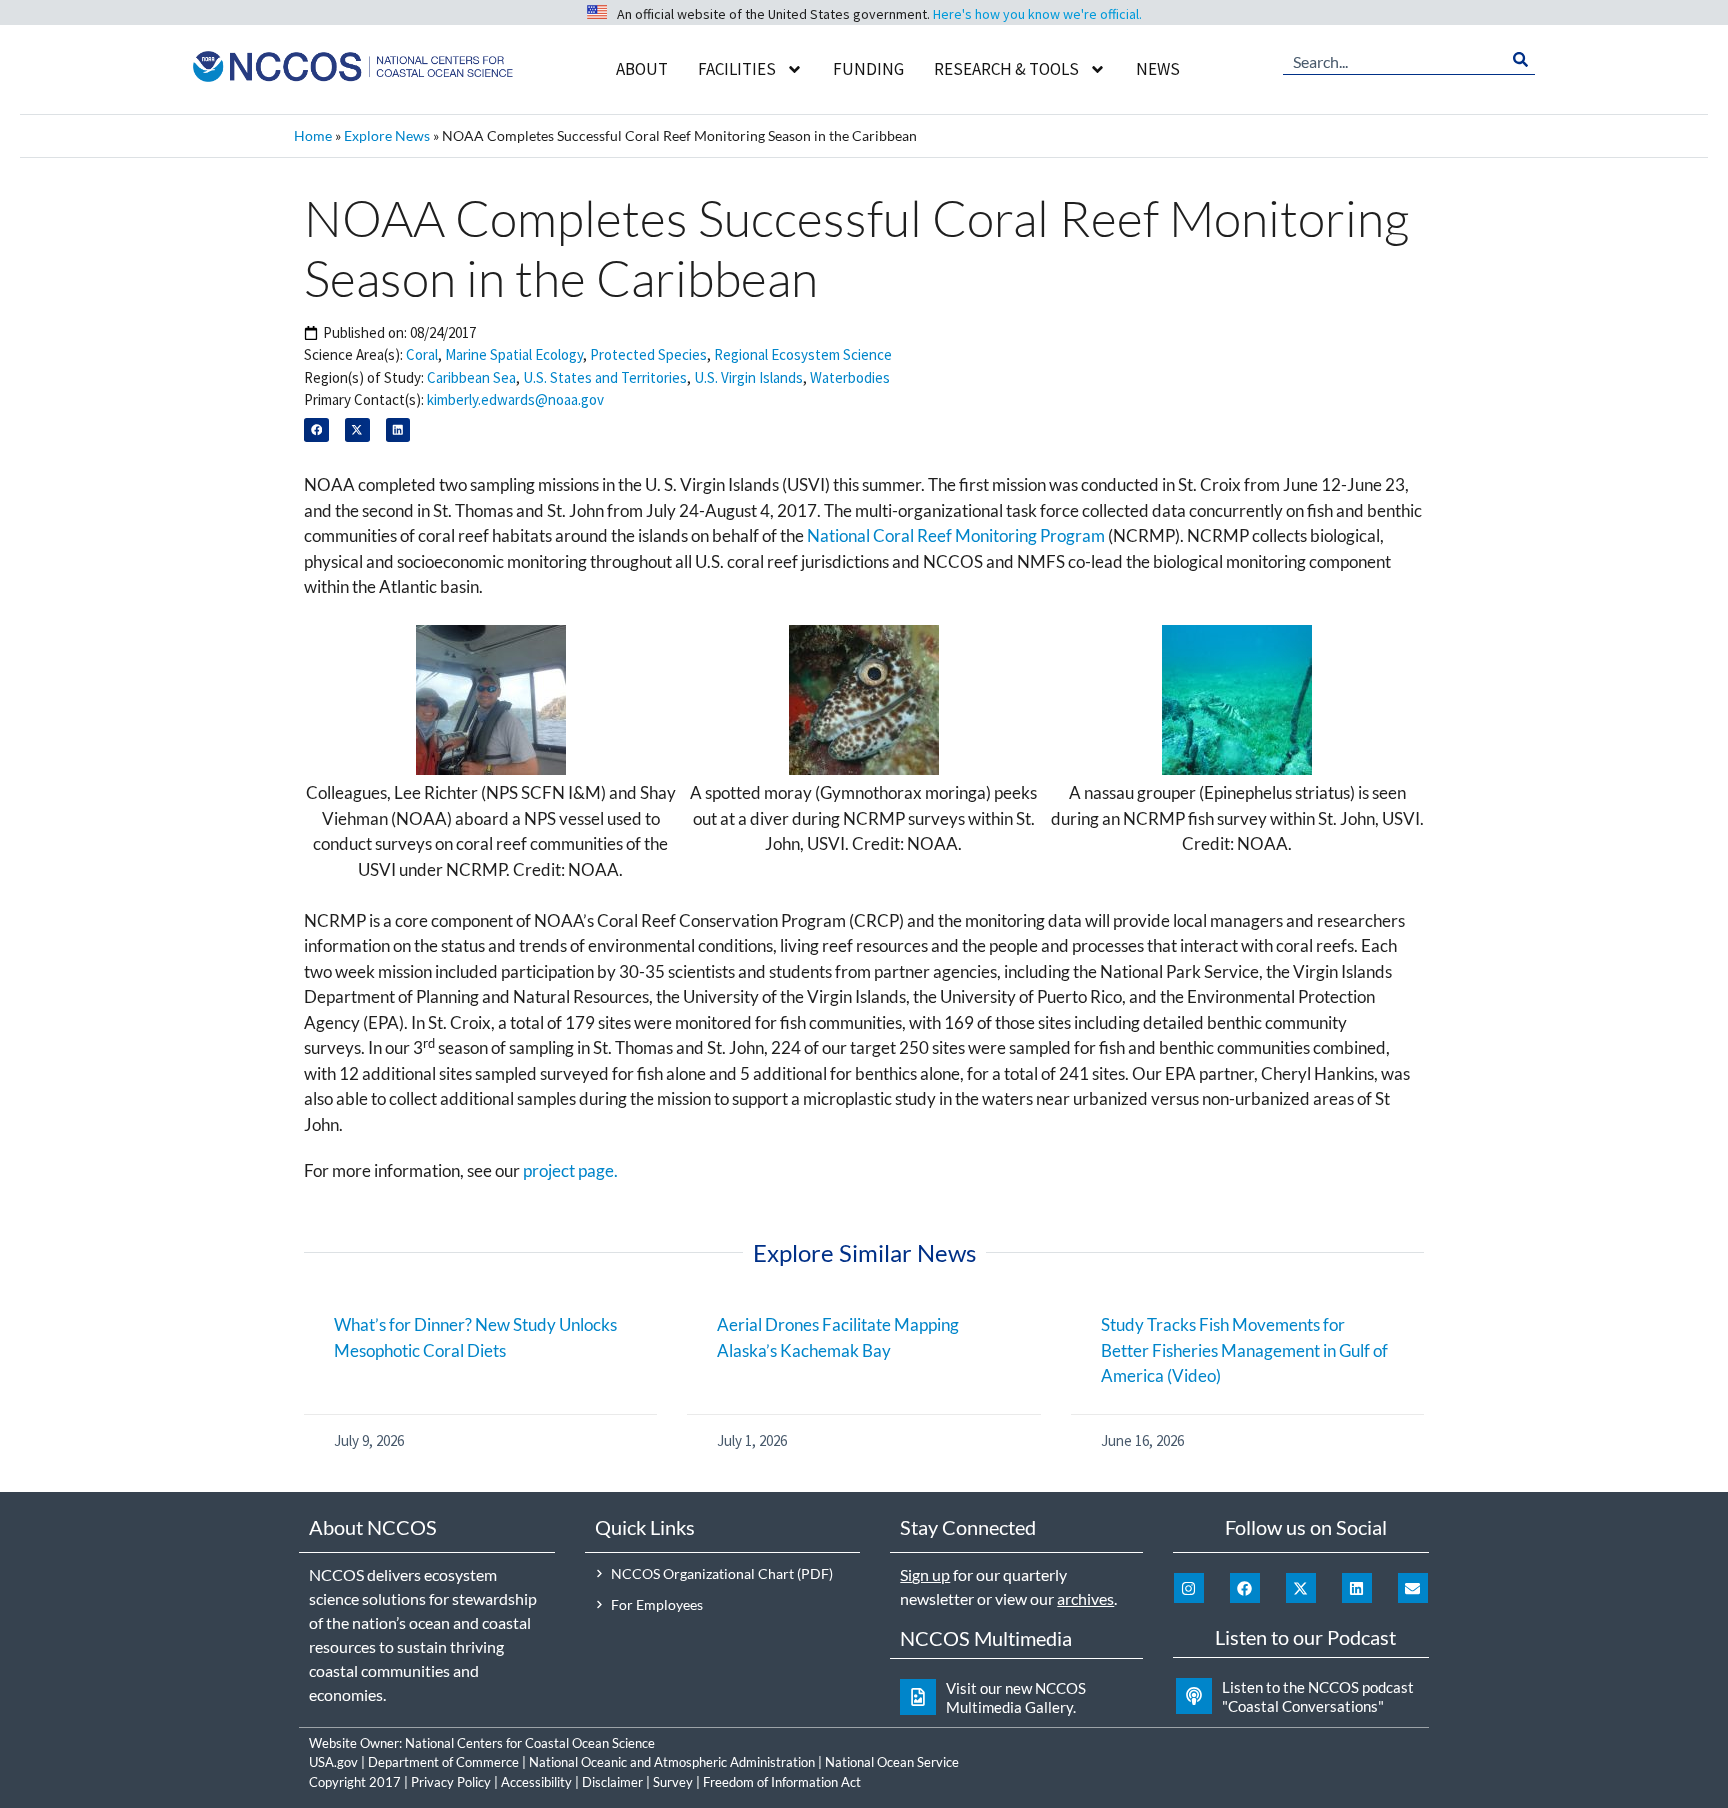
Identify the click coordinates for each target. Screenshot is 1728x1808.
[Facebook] (1245, 1588)
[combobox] (1394, 60)
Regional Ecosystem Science (803, 354)
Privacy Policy (451, 1782)
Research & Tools (1006, 69)
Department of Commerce (443, 1762)
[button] (316, 430)
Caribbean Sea (471, 377)
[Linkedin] (1357, 1588)
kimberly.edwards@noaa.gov (515, 399)
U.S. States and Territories (605, 377)
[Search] (1520, 60)
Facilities (737, 69)
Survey (673, 1782)
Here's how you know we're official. (1037, 14)
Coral (422, 354)
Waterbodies (850, 377)
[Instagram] (1189, 1588)
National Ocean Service (892, 1762)
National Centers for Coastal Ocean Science (530, 1743)
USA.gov (333, 1762)
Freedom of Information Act (782, 1782)
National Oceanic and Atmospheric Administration (672, 1762)
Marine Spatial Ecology (514, 354)
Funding (868, 69)
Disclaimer (612, 1782)
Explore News (387, 135)
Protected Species (648, 354)
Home (313, 135)
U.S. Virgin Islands (748, 377)
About (642, 69)
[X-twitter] (1301, 1588)
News (1158, 69)
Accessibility (536, 1782)
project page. (570, 1170)
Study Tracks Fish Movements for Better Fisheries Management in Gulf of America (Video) (1244, 1350)
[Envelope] (1413, 1588)
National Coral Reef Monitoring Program (956, 535)
